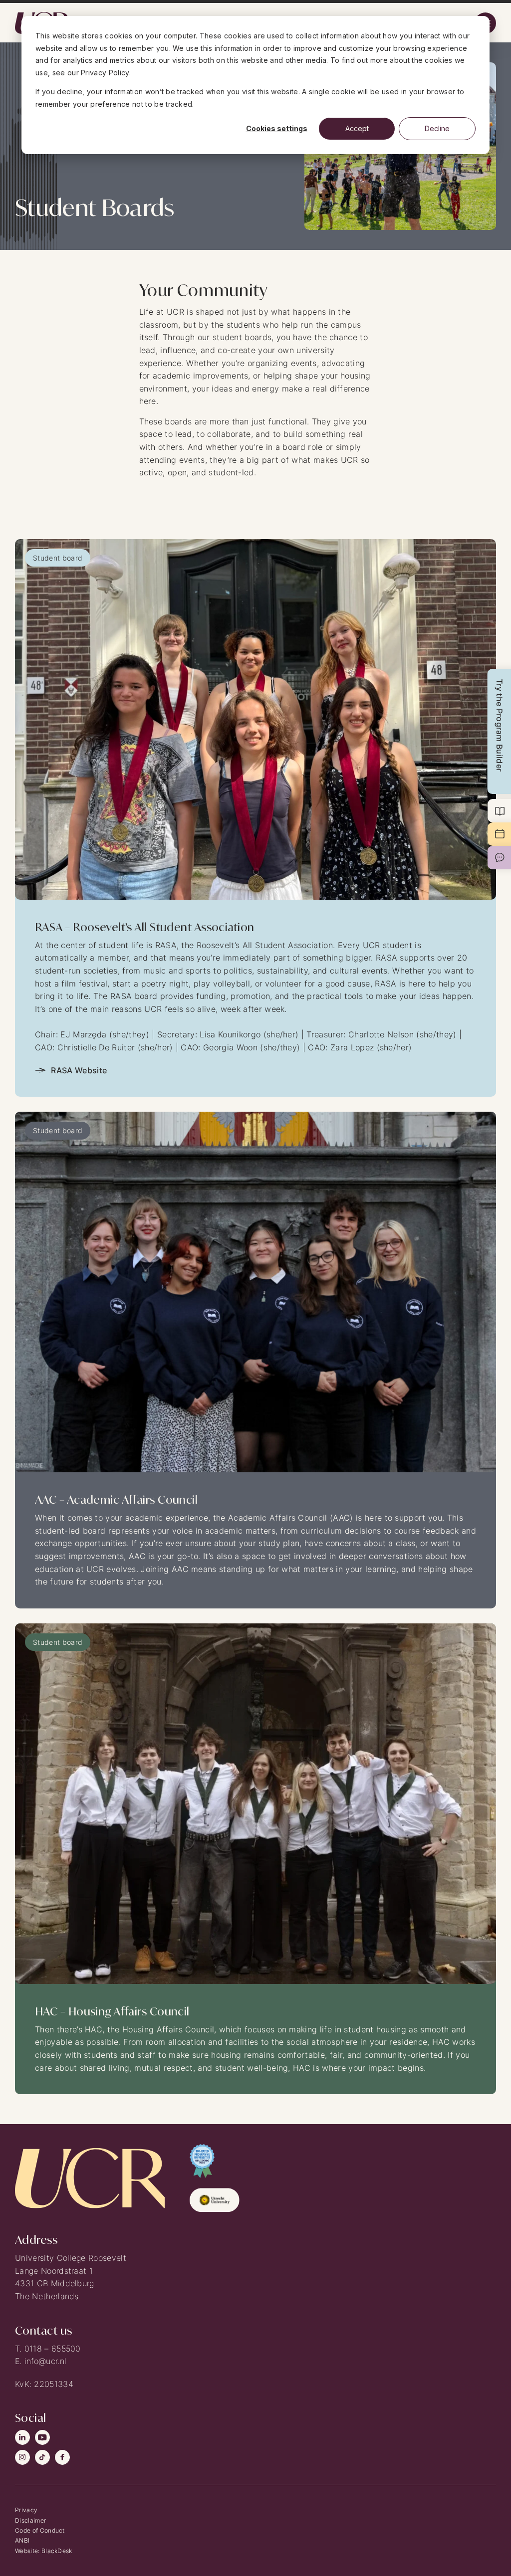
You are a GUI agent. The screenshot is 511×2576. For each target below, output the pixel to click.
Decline (437, 128)
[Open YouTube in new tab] (42, 2437)
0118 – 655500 (53, 2349)
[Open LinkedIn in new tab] (22, 2437)
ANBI (22, 2540)
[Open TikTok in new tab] (42, 2457)
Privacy (26, 2510)
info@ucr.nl (46, 2361)
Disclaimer (30, 2520)
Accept (357, 128)
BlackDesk (57, 2551)
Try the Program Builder (500, 725)
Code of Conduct (40, 2530)
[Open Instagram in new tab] (22, 2457)
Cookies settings (277, 128)
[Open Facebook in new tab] (62, 2457)
